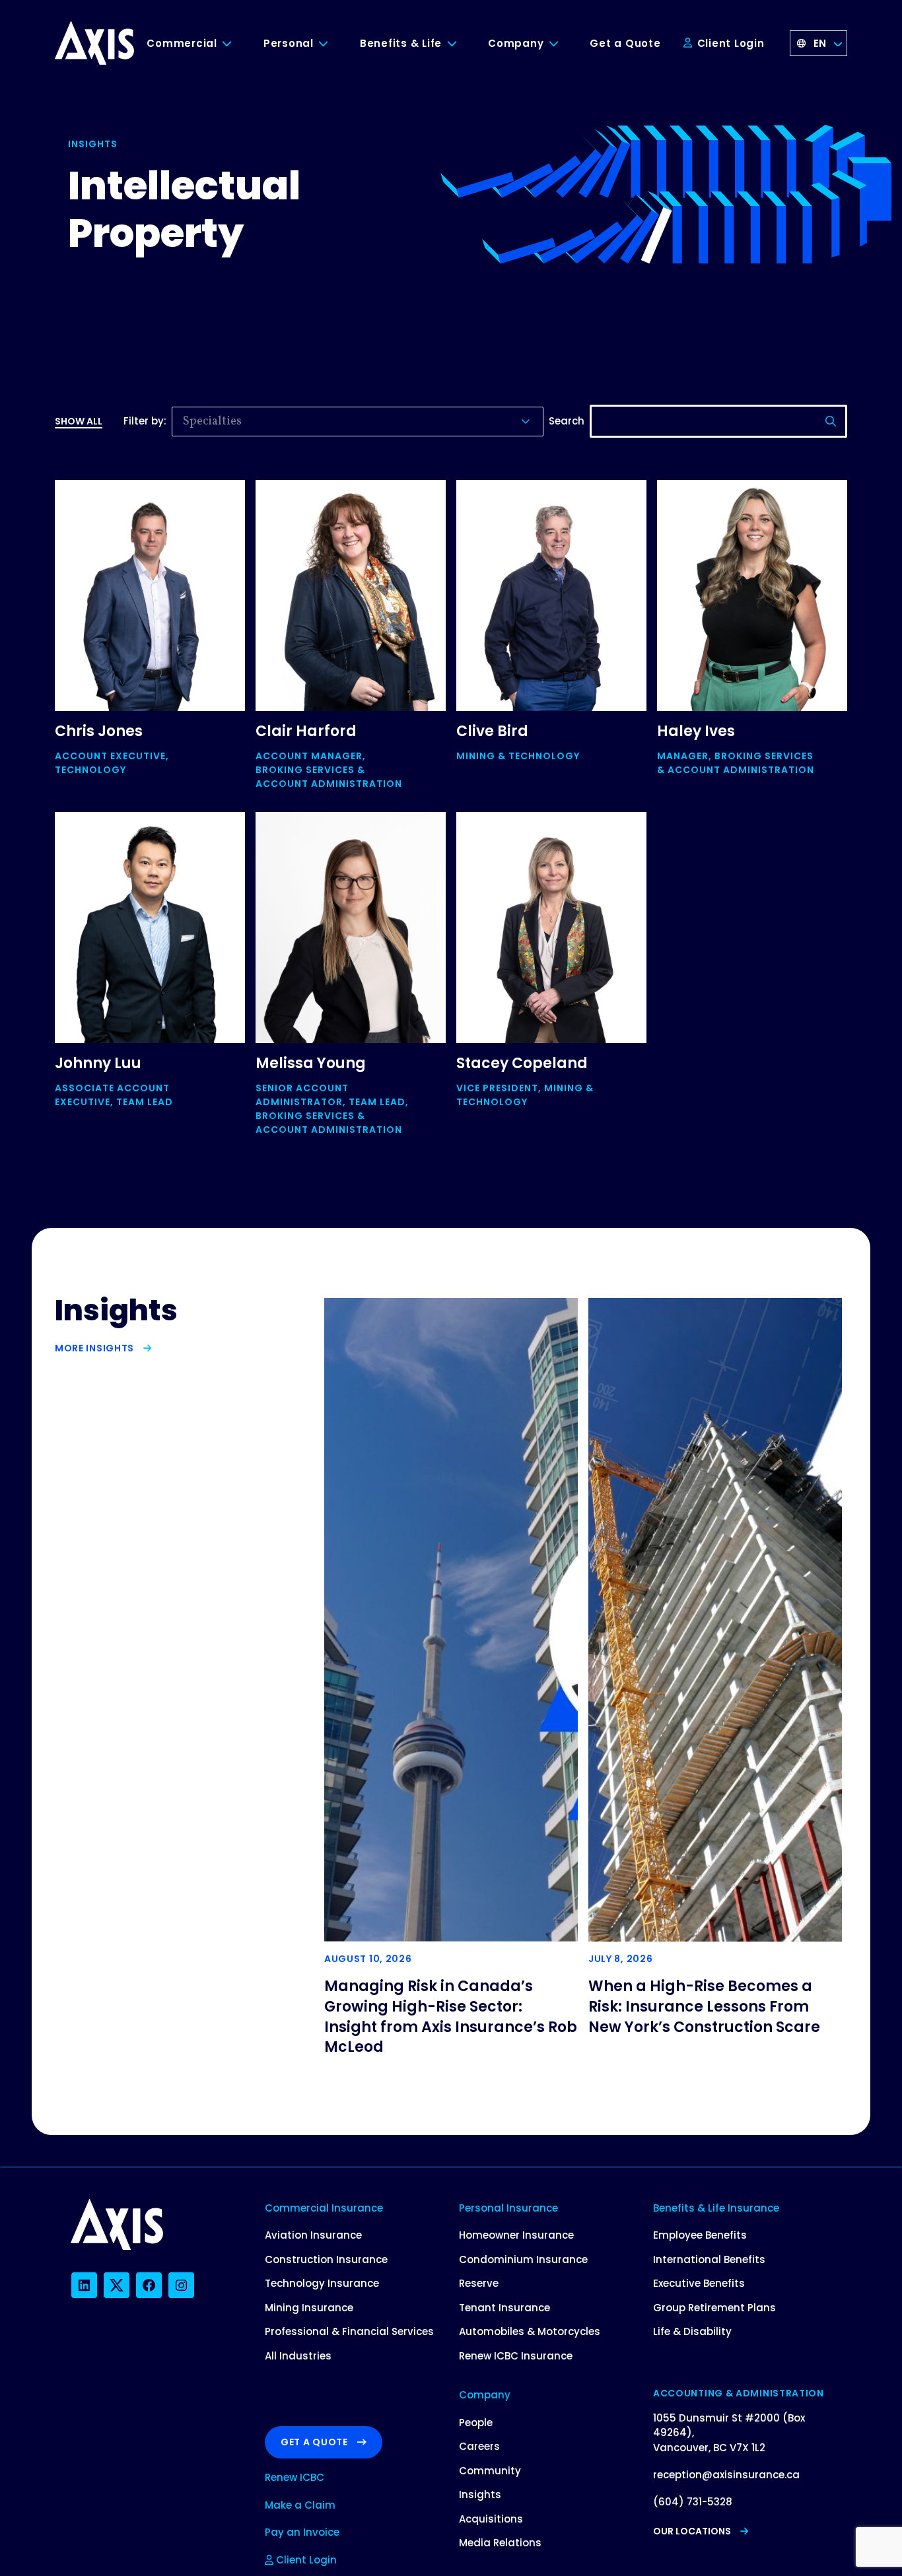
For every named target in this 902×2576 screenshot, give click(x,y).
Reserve (479, 2283)
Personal (289, 43)
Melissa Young (311, 1063)
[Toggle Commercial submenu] (237, 44)
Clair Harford (306, 731)
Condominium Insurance (523, 2259)
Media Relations (500, 2543)
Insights (480, 2494)
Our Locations (692, 2531)
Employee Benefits (700, 2235)
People (476, 2423)
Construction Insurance (326, 2259)
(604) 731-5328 (693, 2502)
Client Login (729, 43)
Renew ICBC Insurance (516, 2356)
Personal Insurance (508, 2208)
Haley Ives (696, 731)
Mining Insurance (309, 2308)
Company (516, 43)
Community (490, 2471)
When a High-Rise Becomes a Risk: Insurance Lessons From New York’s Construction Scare (704, 2007)
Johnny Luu (98, 1063)
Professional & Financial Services (349, 2331)
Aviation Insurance (313, 2235)
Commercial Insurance (324, 2208)
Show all (79, 421)
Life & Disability (692, 2331)
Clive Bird (492, 731)
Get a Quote (625, 43)
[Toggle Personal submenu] (333, 44)
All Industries (298, 2356)
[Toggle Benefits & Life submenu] (462, 44)
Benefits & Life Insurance (716, 2208)
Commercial (182, 43)
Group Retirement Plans (714, 2308)
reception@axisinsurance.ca (726, 2475)
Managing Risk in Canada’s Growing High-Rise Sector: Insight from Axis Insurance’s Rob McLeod (451, 2017)
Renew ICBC (295, 2477)
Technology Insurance (322, 2283)
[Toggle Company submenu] (563, 44)
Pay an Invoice (302, 2532)
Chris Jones (99, 731)
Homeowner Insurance (516, 2235)
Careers (479, 2446)
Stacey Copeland (522, 1063)
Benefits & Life (401, 43)
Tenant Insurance (504, 2308)
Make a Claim (300, 2505)
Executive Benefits (699, 2283)
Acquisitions (491, 2519)
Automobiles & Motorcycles (530, 2331)
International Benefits (709, 2259)
